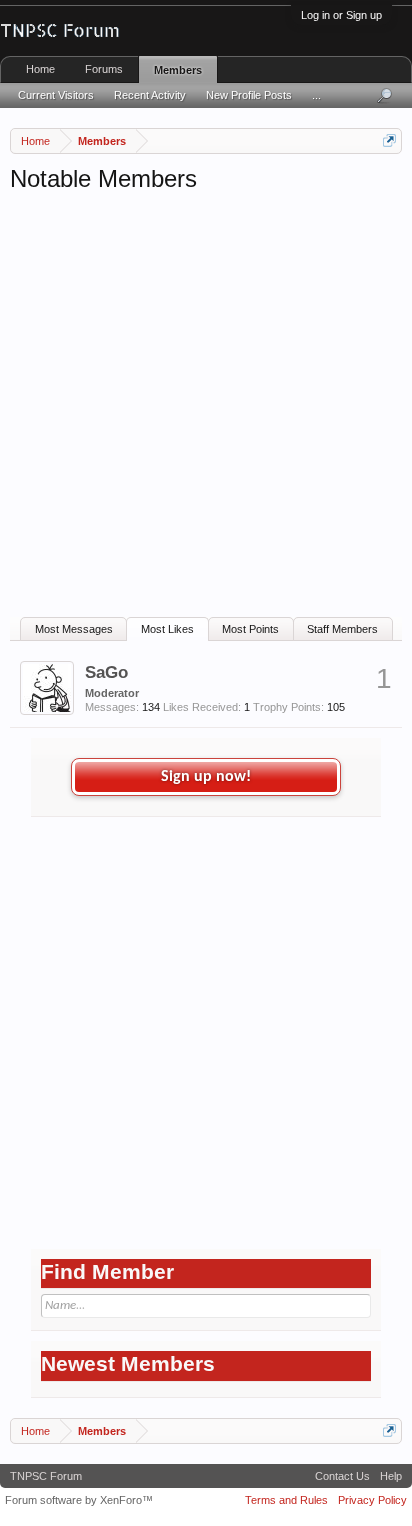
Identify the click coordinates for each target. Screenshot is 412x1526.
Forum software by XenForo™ (79, 1500)
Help (391, 1476)
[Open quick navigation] (389, 140)
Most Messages (74, 629)
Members (178, 70)
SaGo (106, 672)
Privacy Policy (372, 1500)
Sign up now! (206, 777)
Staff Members (342, 629)
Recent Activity (150, 95)
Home (40, 69)
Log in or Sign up (341, 15)
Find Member (107, 1272)
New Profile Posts (249, 95)
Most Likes (167, 629)
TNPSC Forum (46, 1476)
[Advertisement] (206, 411)
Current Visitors (56, 95)
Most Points (250, 629)
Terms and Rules (286, 1500)
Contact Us (342, 1476)
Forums (104, 69)
